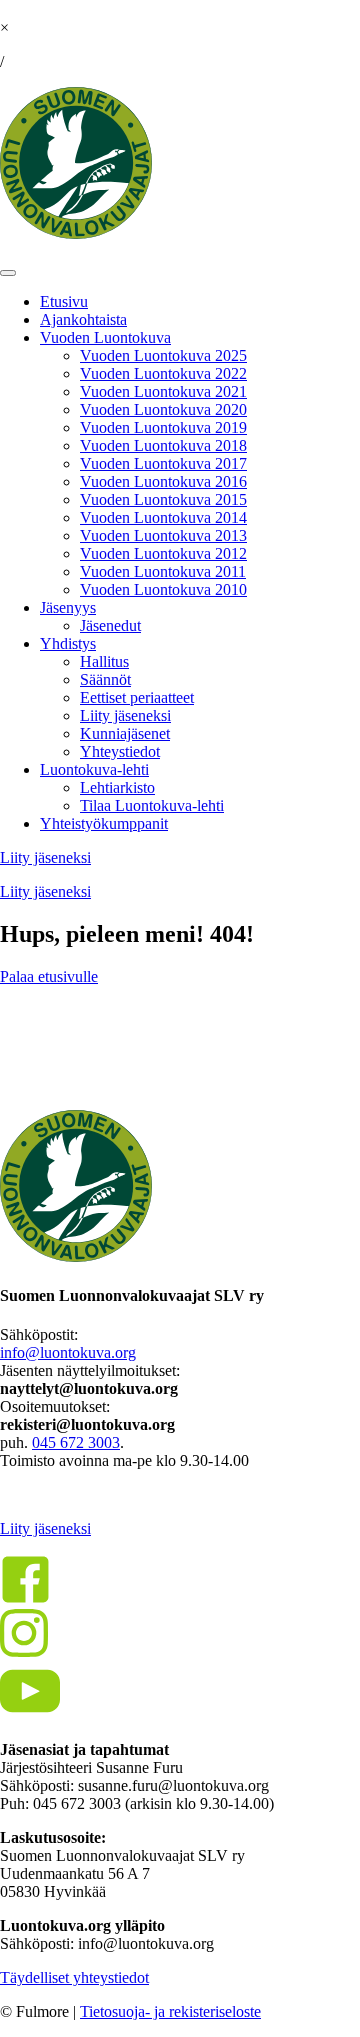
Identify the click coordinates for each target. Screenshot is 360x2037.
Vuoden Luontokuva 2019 (163, 427)
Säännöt (105, 679)
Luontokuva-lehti (94, 769)
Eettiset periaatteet (137, 697)
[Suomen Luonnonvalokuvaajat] (76, 233)
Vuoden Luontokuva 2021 (163, 391)
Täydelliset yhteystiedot (74, 1977)
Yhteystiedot (120, 751)
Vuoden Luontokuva (105, 337)
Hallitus (104, 661)
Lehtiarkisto (117, 787)
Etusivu (64, 301)
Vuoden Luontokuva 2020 (163, 409)
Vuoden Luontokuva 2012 (163, 553)
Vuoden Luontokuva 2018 (163, 445)
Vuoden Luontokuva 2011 (163, 571)
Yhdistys (68, 643)
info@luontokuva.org (68, 1352)
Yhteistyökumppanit (104, 823)
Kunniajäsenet (125, 733)
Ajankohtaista (83, 319)
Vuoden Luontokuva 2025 (163, 355)
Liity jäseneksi (125, 715)
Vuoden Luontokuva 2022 (163, 373)
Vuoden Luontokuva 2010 (163, 589)
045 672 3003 (76, 1442)
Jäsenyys (68, 607)
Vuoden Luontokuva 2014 (163, 517)
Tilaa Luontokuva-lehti (152, 805)
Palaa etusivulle (49, 976)
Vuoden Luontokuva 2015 (163, 499)
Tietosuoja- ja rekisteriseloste (170, 2011)
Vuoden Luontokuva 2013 (163, 535)
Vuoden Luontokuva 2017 (163, 463)
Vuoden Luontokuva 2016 (163, 481)
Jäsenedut (110, 625)
